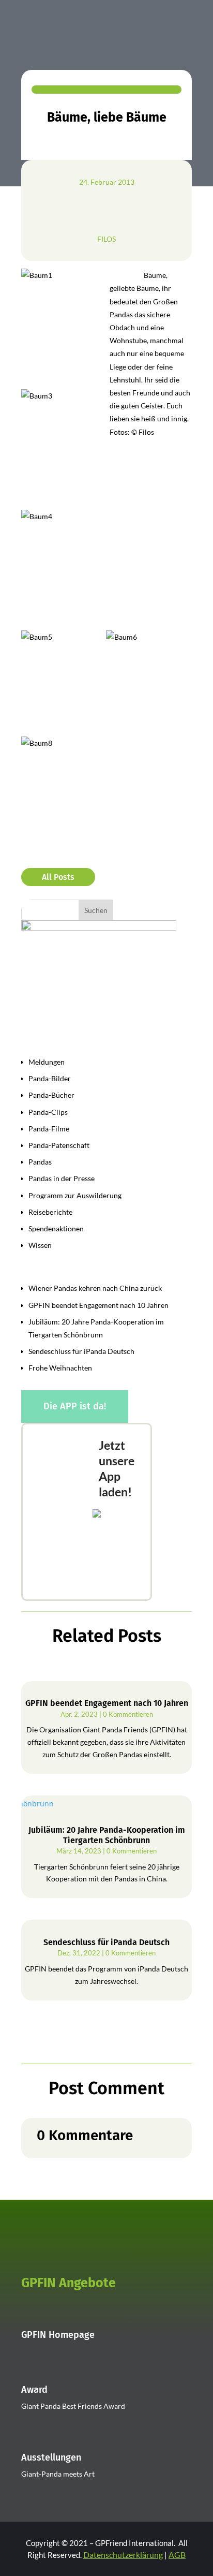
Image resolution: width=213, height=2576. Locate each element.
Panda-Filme (49, 1129)
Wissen (40, 1245)
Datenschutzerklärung (123, 2555)
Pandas (40, 1162)
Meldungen (47, 1062)
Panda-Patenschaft (59, 1145)
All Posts (58, 877)
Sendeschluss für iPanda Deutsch (81, 1351)
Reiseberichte (50, 1212)
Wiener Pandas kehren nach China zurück (95, 1288)
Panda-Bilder (50, 1078)
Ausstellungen (51, 2457)
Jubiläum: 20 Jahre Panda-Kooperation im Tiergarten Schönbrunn (107, 1835)
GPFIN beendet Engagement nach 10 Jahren (98, 1305)
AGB (177, 2555)
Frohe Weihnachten (60, 1368)
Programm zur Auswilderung (75, 1195)
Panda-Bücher (51, 1095)
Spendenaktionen (56, 1228)
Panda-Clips (48, 1112)
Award (34, 2390)
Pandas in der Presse (62, 1178)
